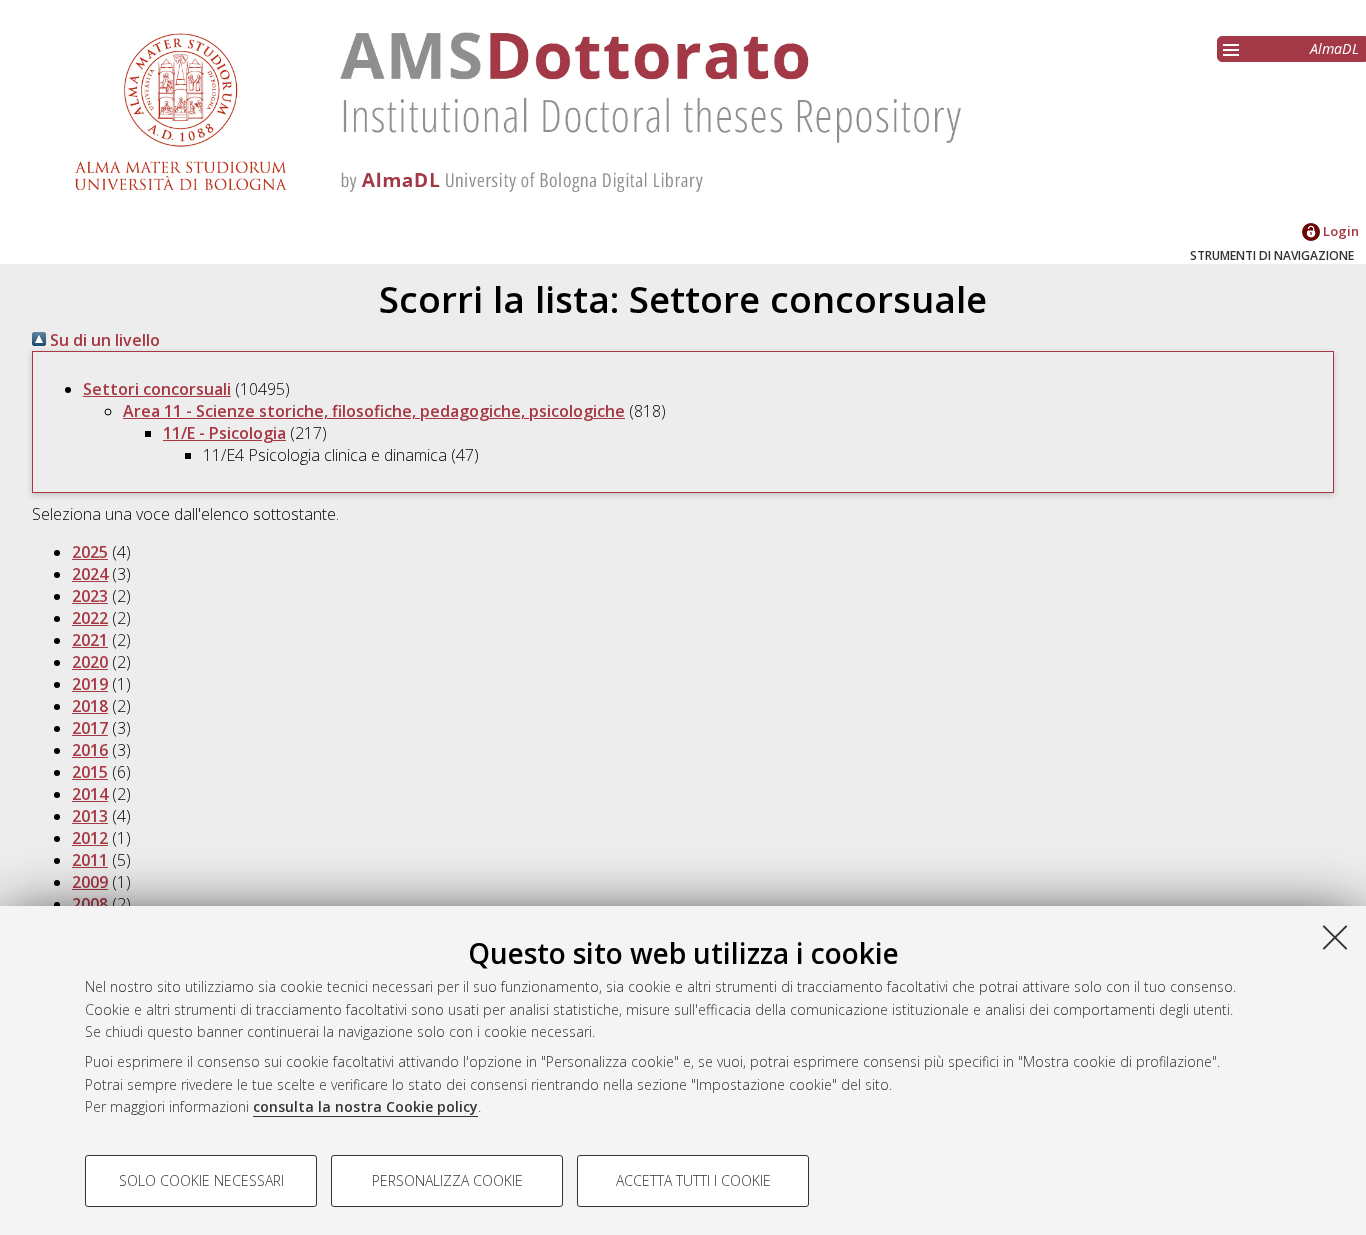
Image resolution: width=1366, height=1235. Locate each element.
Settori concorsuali (157, 389)
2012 (90, 838)
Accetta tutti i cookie (693, 1180)
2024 (90, 574)
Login (1339, 231)
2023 (90, 596)
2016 (90, 750)
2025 (90, 552)
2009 (90, 882)
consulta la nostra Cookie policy (365, 1106)
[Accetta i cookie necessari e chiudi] (1335, 937)
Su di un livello (103, 340)
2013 (90, 816)
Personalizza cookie (447, 1180)
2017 (90, 728)
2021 (90, 640)
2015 (90, 772)
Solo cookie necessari (201, 1180)
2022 (90, 618)
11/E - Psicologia (224, 433)
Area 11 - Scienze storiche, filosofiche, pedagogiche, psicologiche (374, 411)
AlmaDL (1334, 48)
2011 (90, 860)
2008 (90, 904)
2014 (90, 794)
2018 (90, 706)
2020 (90, 662)
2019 (90, 684)
